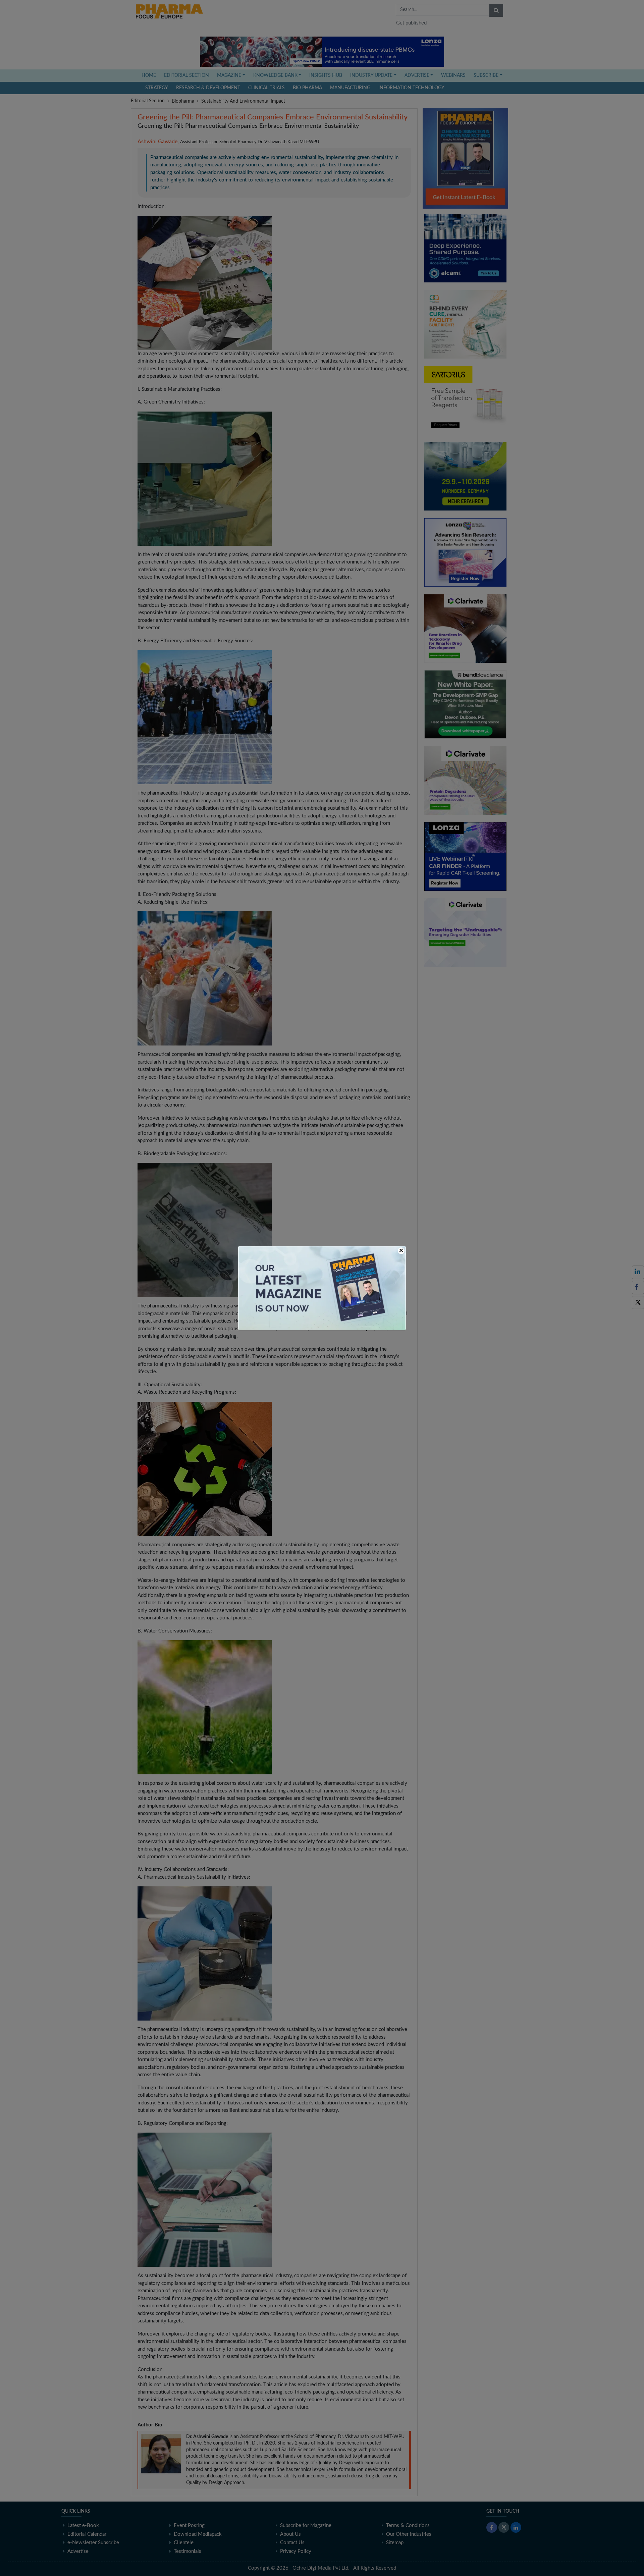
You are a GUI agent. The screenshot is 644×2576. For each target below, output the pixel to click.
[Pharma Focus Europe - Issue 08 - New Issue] (322, 1288)
